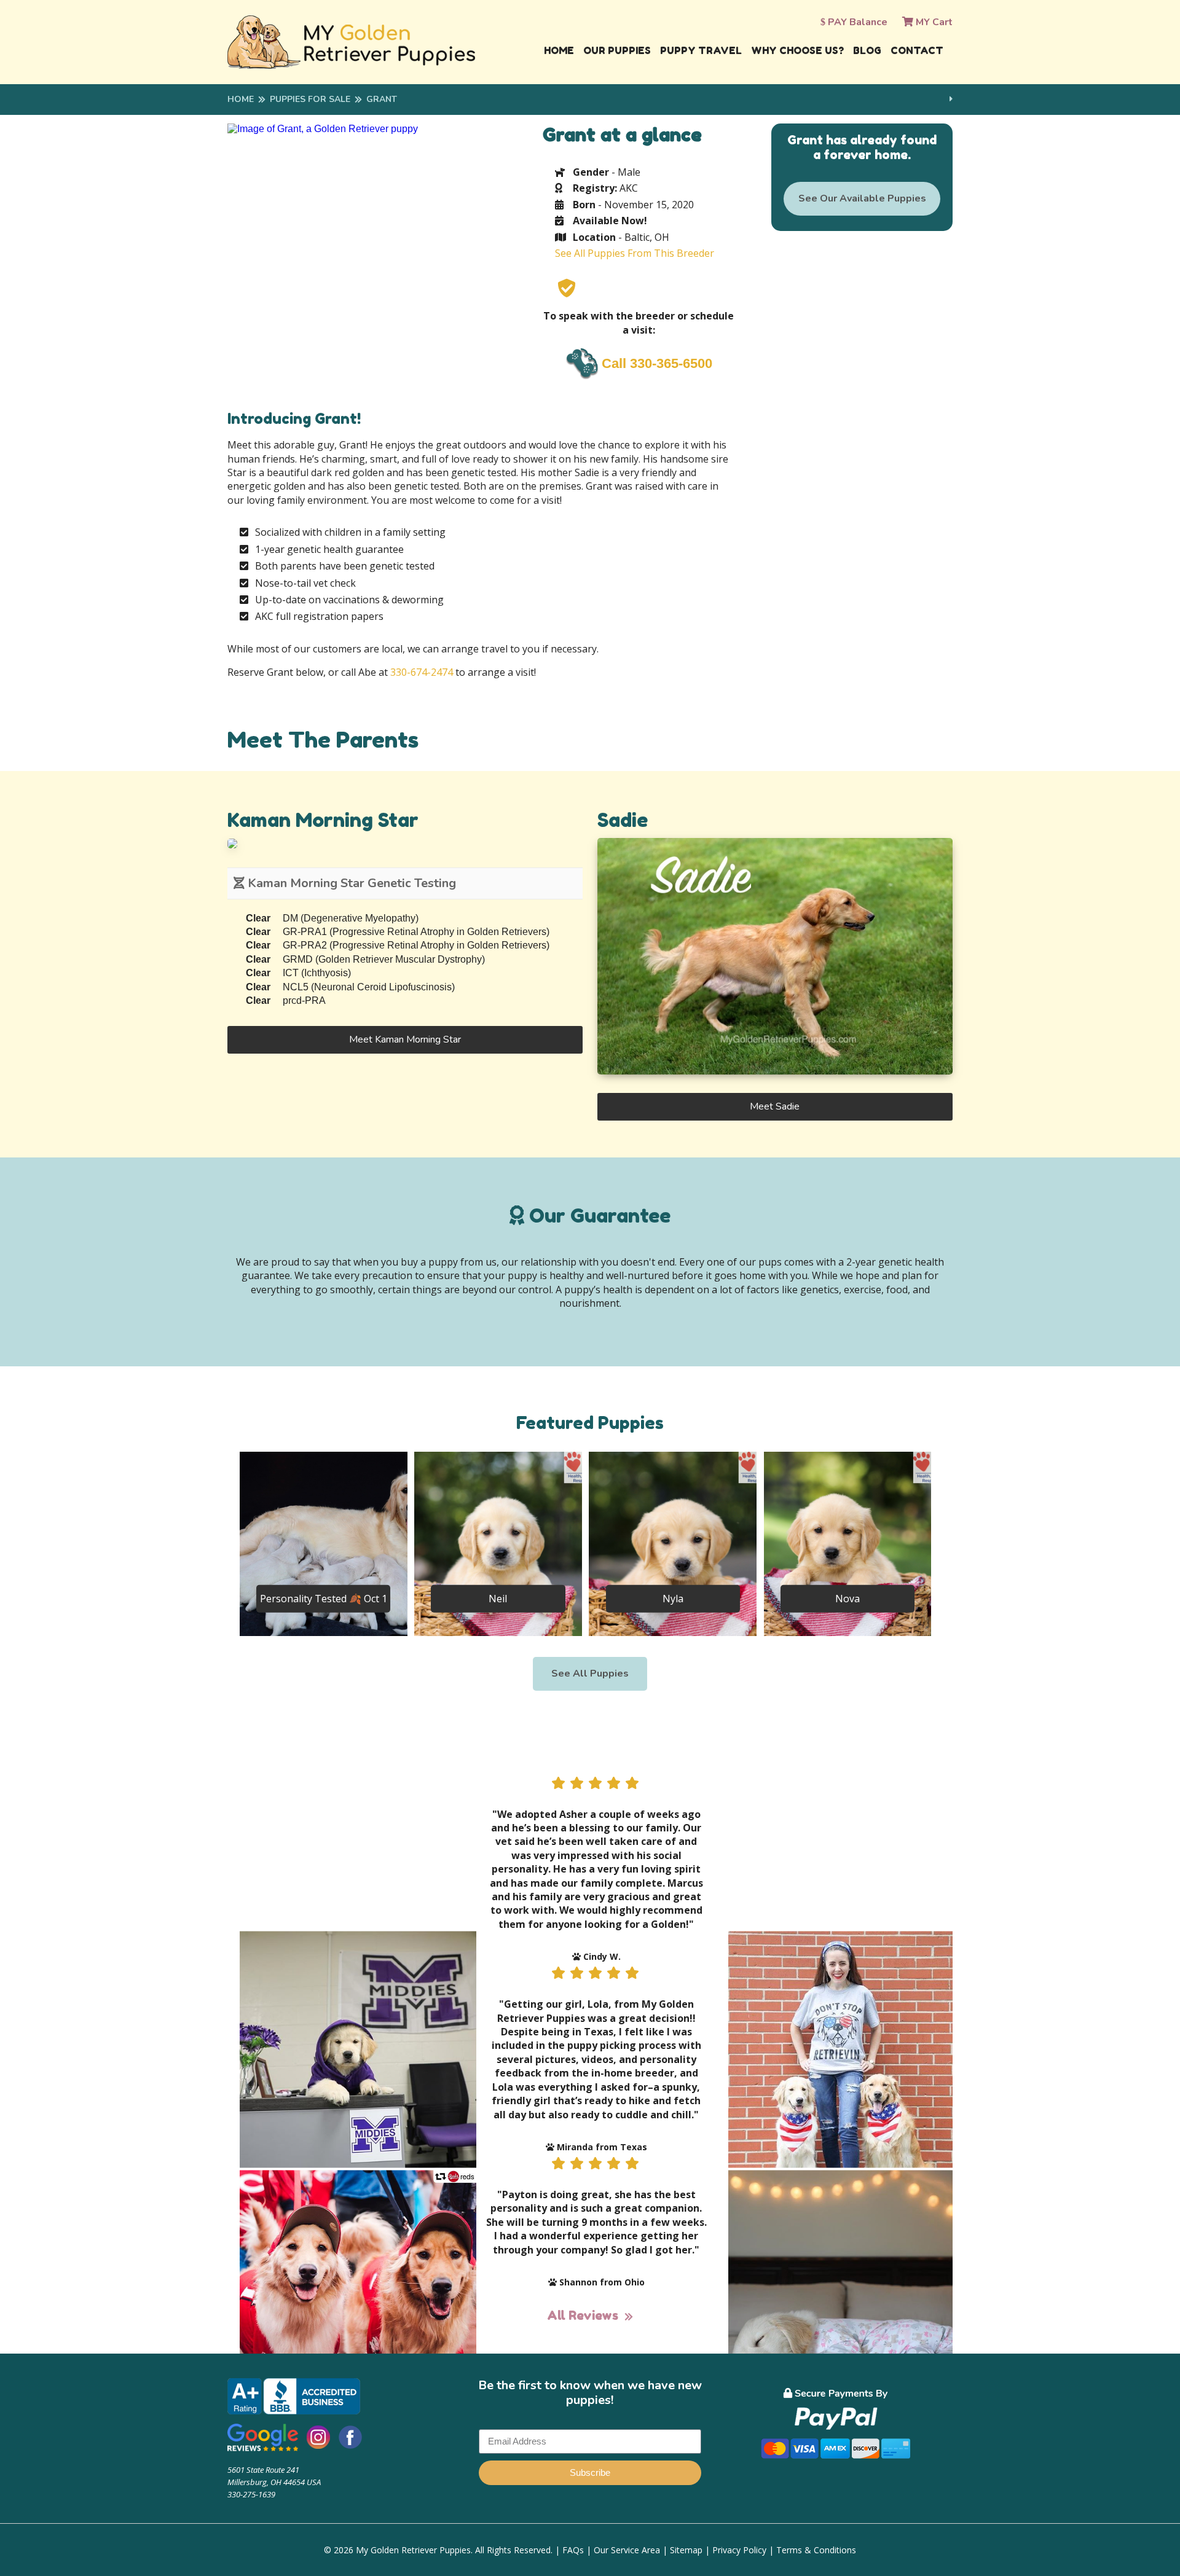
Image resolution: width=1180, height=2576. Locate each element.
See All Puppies (590, 1674)
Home (559, 50)
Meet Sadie (775, 1106)
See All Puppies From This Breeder (635, 253)
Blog (867, 50)
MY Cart (933, 22)
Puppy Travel (701, 50)
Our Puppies (617, 50)
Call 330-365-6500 (657, 363)
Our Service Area (627, 2550)
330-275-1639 (251, 2494)
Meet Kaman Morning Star (405, 1039)
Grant (382, 99)
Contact (917, 50)
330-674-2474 (422, 672)
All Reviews (583, 2316)
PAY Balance (856, 22)
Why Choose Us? (797, 50)
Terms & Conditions (816, 2550)
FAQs (573, 2550)
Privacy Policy (739, 2550)
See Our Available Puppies (862, 198)
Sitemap (686, 2550)
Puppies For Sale (310, 99)
